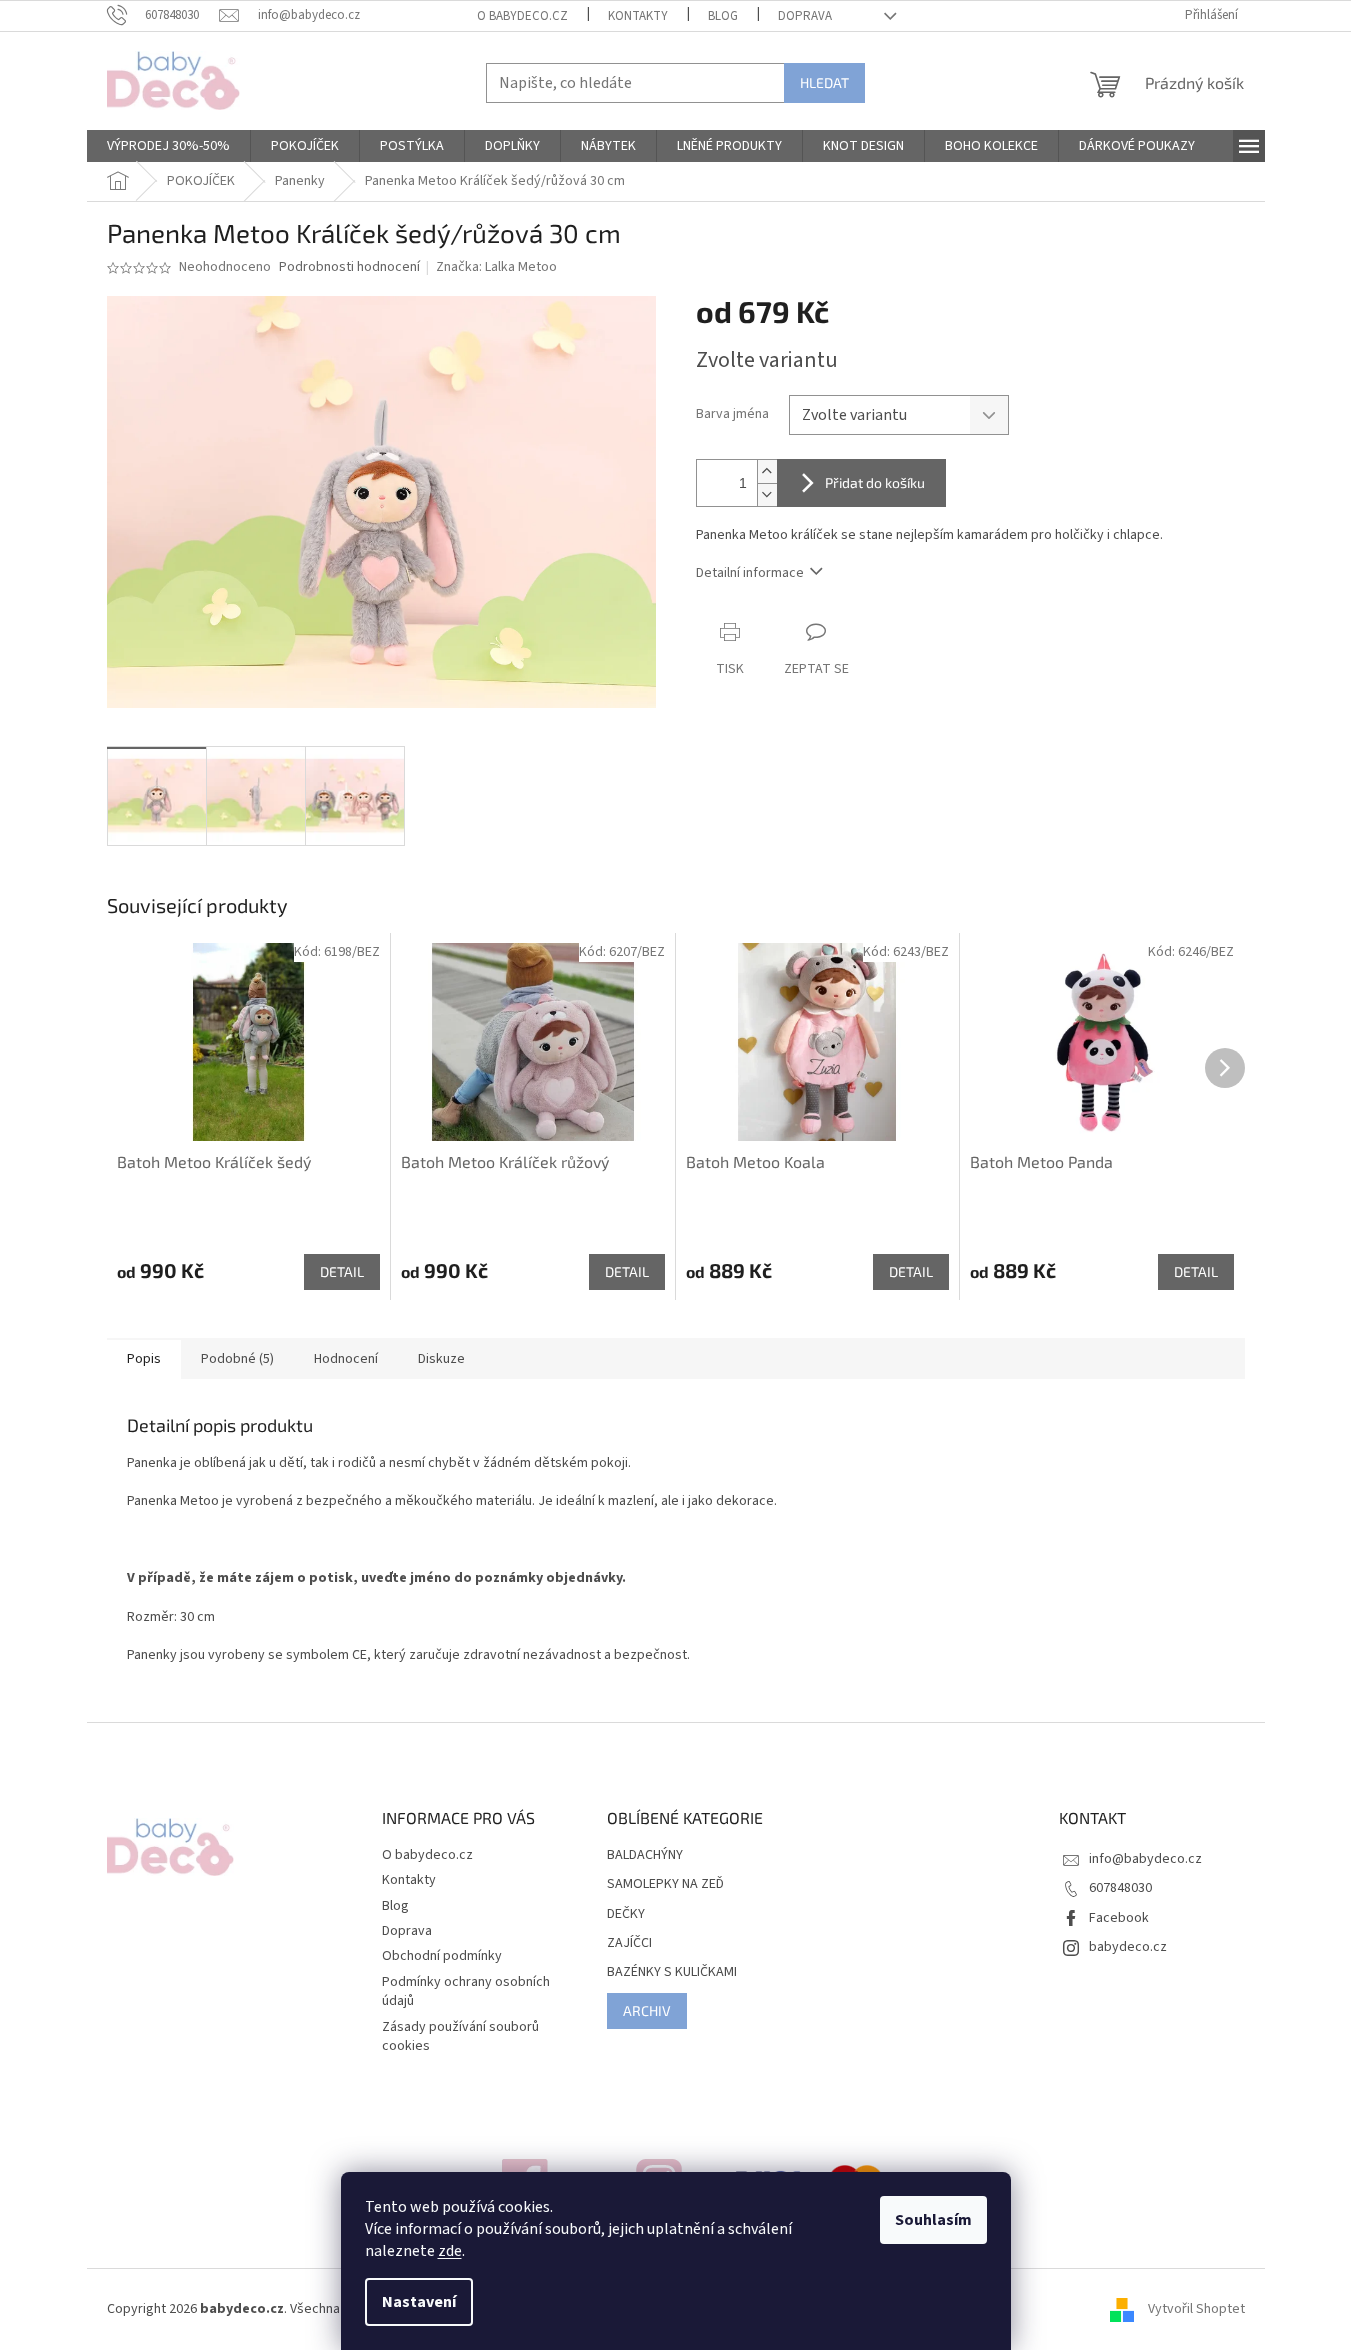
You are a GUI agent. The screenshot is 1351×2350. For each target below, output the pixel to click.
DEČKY (626, 1914)
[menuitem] (168, 146)
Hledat (824, 82)
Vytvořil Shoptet (1196, 2309)
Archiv (647, 2010)
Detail (342, 1271)
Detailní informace (750, 573)
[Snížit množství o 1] (767, 494)
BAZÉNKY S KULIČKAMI (672, 1972)
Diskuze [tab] (441, 1359)
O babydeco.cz (522, 16)
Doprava (805, 16)
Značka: (496, 267)
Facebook (1119, 1918)
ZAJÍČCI (629, 1943)
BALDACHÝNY (645, 1855)
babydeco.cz (1128, 1947)
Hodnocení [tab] (346, 1359)
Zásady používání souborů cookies (460, 2036)
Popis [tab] (144, 1359)
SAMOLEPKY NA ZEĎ (665, 1884)
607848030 (1120, 1888)
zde (450, 2251)
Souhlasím (933, 2220)
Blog (723, 16)
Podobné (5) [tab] (237, 1359)
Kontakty (638, 16)
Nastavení (419, 2302)
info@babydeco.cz (1145, 1859)
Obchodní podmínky (442, 1956)
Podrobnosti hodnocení (349, 267)
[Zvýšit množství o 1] (767, 471)
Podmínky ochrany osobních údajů (466, 1991)
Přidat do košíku (875, 482)
